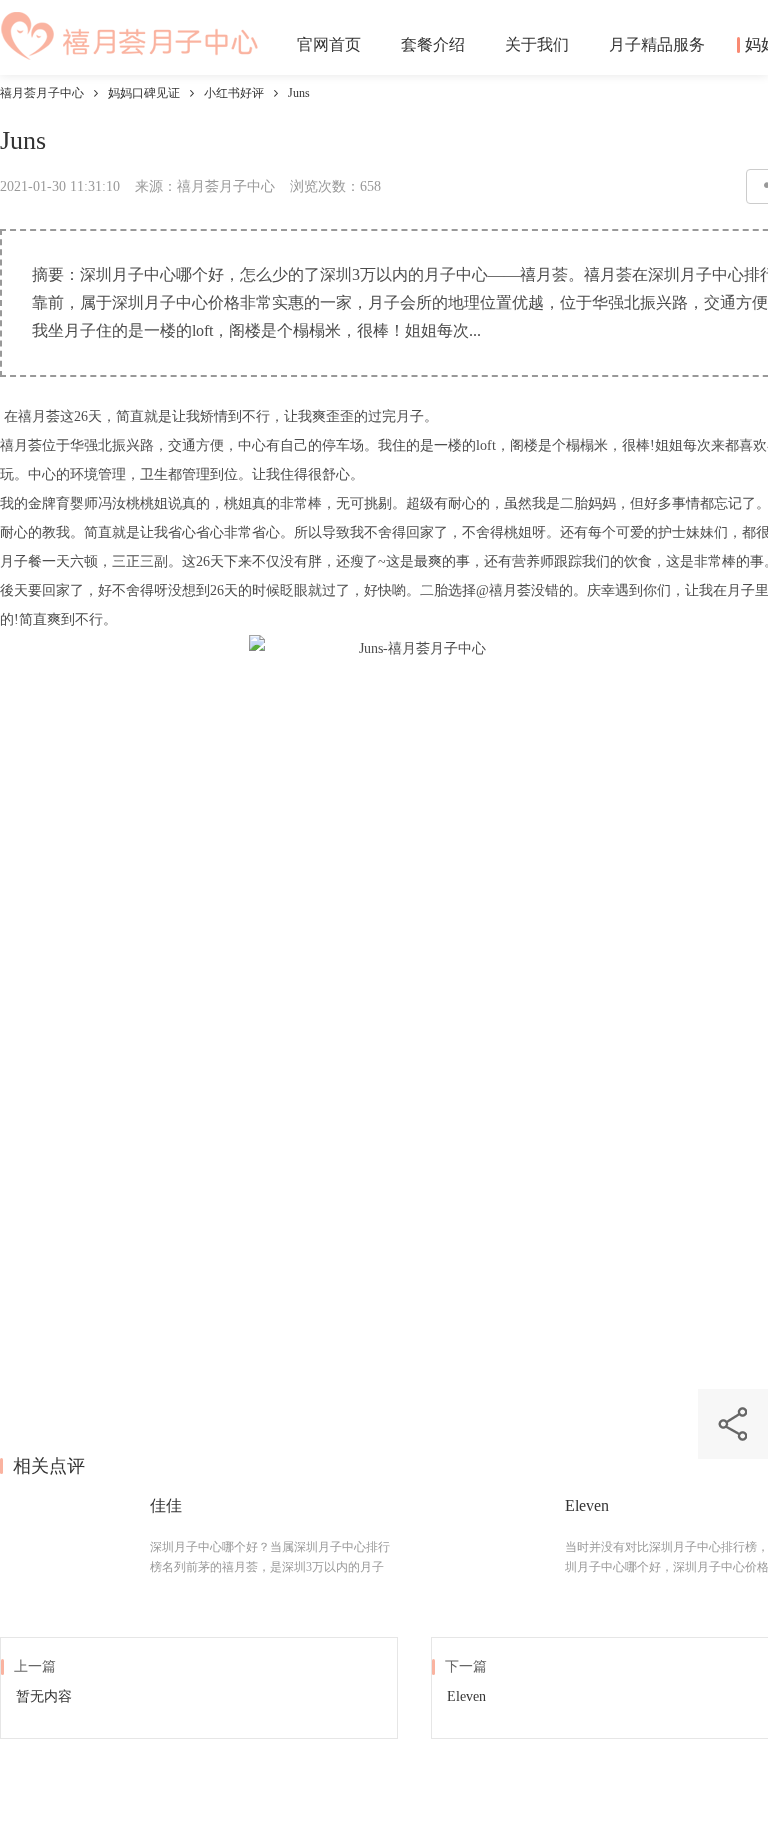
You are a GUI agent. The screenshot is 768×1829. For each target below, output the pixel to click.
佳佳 (166, 1505)
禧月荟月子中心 (42, 93)
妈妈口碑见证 (144, 93)
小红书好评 (234, 93)
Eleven (587, 1505)
